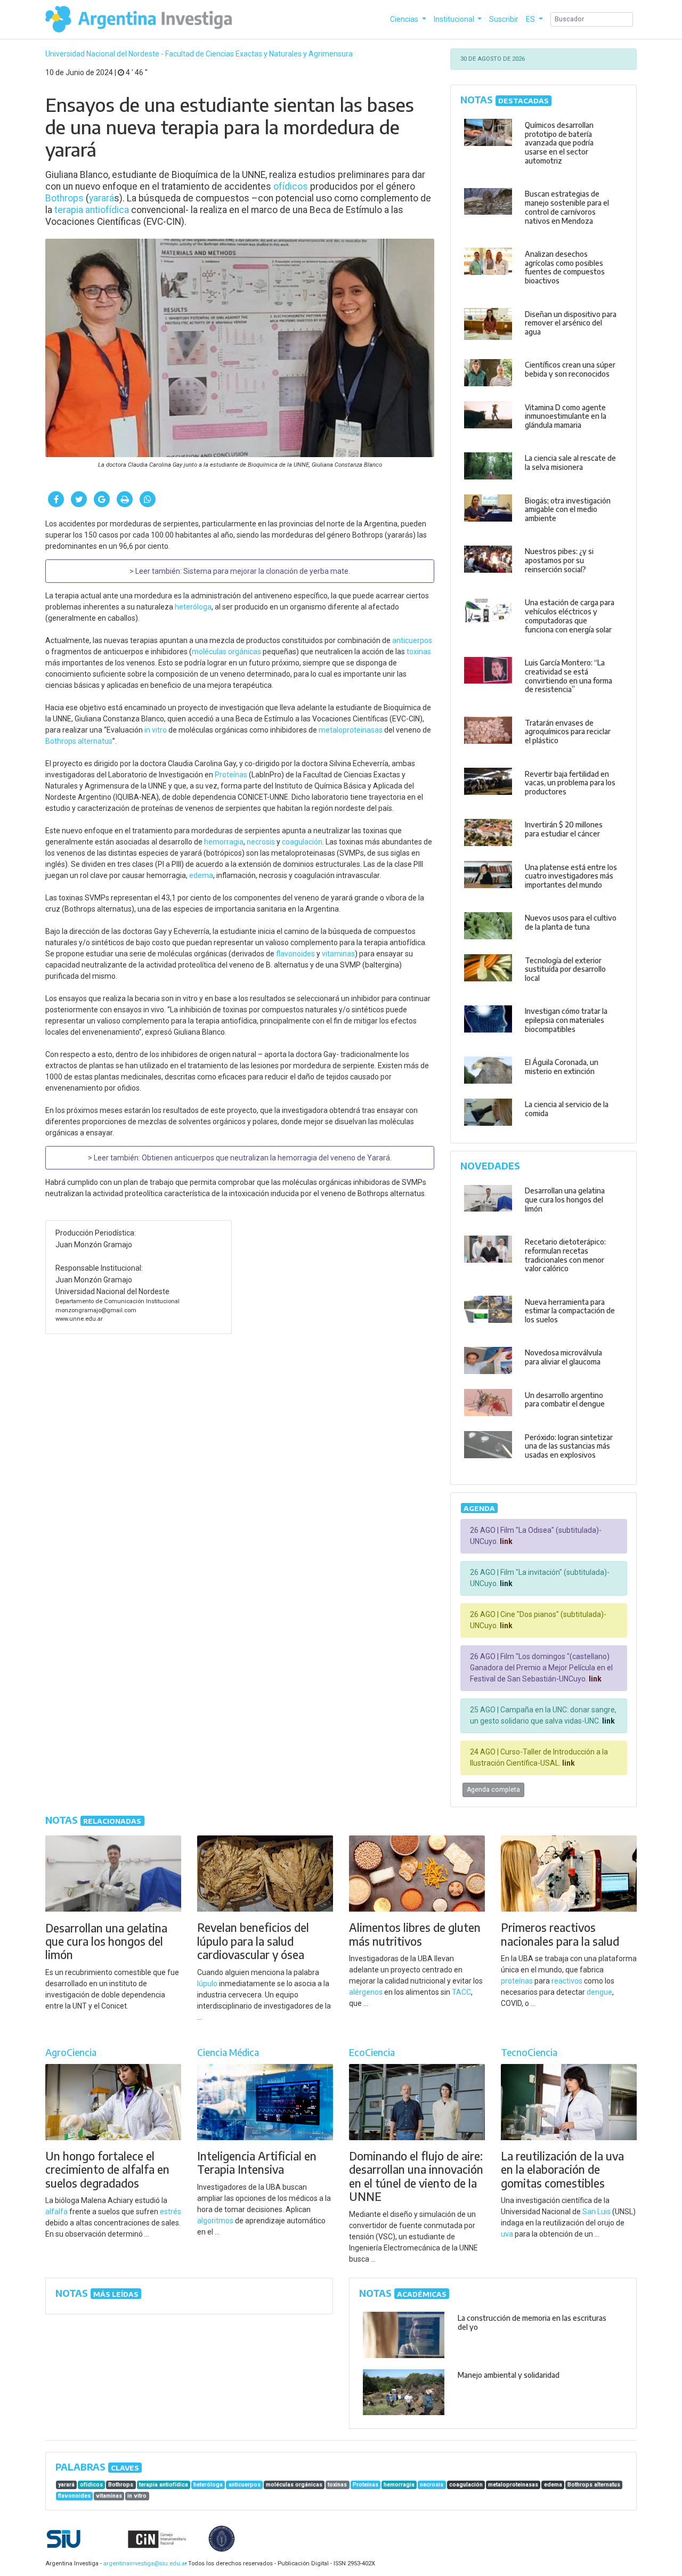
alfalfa (56, 2212)
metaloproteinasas (351, 730)
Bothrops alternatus (79, 741)
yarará (102, 198)
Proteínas (231, 775)
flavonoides (295, 954)
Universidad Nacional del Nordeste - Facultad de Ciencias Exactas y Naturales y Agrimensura (199, 54)
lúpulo (207, 1984)
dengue (599, 1992)
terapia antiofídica (92, 210)
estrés (170, 2212)
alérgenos (366, 1992)
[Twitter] (79, 499)
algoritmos (215, 2221)
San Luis (596, 2212)
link (505, 1541)
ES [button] (531, 19)
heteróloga (193, 607)
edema (201, 875)
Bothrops (64, 198)
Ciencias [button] (405, 19)
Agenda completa (493, 1790)
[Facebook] (56, 499)
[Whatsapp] (148, 499)
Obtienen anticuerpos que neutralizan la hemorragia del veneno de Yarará (266, 1158)
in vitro (156, 730)
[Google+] (102, 499)
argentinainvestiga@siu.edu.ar (143, 2563)
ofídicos (291, 186)
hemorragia (224, 842)
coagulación (302, 842)
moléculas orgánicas (226, 652)
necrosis (261, 842)
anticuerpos (412, 640)
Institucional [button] (455, 19)
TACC (461, 1992)
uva (507, 2234)
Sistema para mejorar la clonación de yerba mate (266, 571)
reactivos (567, 1981)
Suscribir (504, 19)
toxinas (419, 652)
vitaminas (338, 954)
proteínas (517, 1981)
